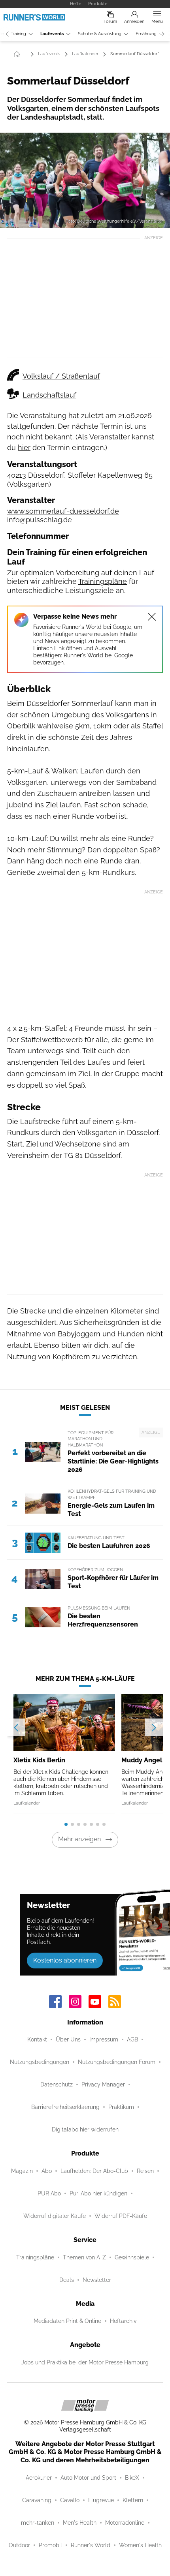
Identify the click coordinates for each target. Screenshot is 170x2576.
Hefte (76, 4)
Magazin (22, 2171)
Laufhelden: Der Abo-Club (94, 2171)
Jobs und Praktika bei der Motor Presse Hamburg (85, 2362)
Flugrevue (101, 2500)
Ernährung (146, 34)
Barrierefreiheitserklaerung (65, 2107)
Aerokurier (39, 2478)
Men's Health (80, 2523)
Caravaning (37, 2500)
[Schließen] (152, 617)
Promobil (50, 2545)
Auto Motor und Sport (88, 2478)
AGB (132, 2039)
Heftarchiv (123, 2321)
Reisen (145, 2171)
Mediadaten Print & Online (67, 2321)
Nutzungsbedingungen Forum (117, 2062)
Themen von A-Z (84, 2257)
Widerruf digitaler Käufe (55, 2216)
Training (18, 34)
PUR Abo (49, 2193)
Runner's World (91, 2545)
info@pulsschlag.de (40, 520)
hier (24, 447)
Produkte (98, 4)
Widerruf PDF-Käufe (121, 2216)
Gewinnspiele (132, 2257)
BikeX (132, 2478)
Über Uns (68, 2039)
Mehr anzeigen (79, 1839)
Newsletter (97, 2280)
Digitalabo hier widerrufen (85, 2129)
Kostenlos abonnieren (65, 1960)
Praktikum (121, 2107)
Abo (47, 2171)
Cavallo (70, 2500)
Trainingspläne (103, 581)
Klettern (133, 2500)
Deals (67, 2280)
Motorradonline (125, 2523)
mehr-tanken (38, 2523)
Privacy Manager (103, 2084)
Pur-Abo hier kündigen (98, 2193)
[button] (85, 180)
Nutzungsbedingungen (40, 2062)
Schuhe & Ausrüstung (100, 34)
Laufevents (52, 34)
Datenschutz (57, 2084)
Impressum (104, 2039)
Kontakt (37, 2039)
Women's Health (140, 2545)
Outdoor (19, 2545)
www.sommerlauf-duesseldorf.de (63, 511)
